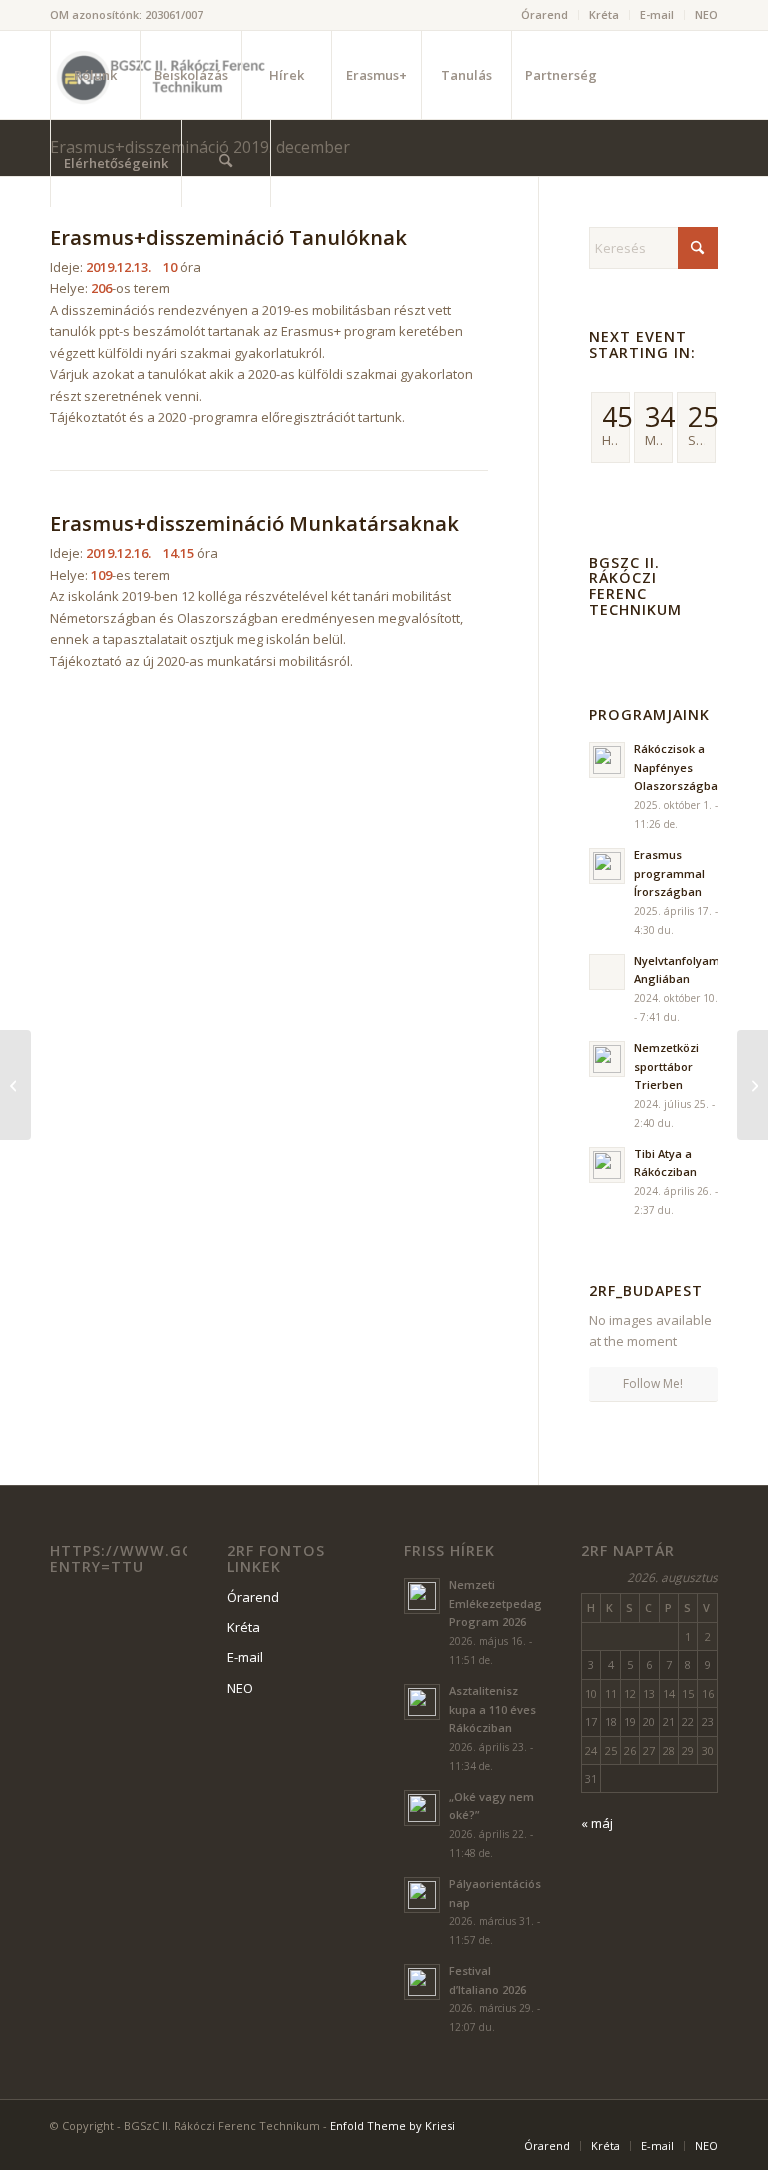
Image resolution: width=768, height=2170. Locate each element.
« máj (597, 1823)
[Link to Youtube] (116, 250)
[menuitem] (545, 15)
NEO (706, 14)
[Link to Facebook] (86, 250)
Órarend (544, 14)
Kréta (604, 14)
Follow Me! (653, 1383)
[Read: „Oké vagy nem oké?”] (422, 1808)
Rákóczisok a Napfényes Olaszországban (679, 767)
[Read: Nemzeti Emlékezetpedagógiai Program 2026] (422, 1596)
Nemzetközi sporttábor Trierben (666, 1066)
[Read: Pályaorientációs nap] (422, 1895)
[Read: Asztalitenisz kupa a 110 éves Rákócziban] (422, 1702)
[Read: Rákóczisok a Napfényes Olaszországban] (607, 760)
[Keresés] (226, 163)
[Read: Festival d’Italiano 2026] (422, 1982)
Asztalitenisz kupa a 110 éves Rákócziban (492, 1709)
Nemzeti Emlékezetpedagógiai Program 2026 (509, 1603)
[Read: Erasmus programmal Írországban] (607, 866)
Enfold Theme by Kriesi (392, 2125)
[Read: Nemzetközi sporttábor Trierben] (607, 1059)
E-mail (657, 14)
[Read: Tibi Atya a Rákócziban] (607, 1165)
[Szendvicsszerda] (15, 1085)
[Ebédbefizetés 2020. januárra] (752, 1085)
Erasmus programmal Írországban (669, 873)
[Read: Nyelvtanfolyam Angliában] (607, 972)
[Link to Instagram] (56, 250)
